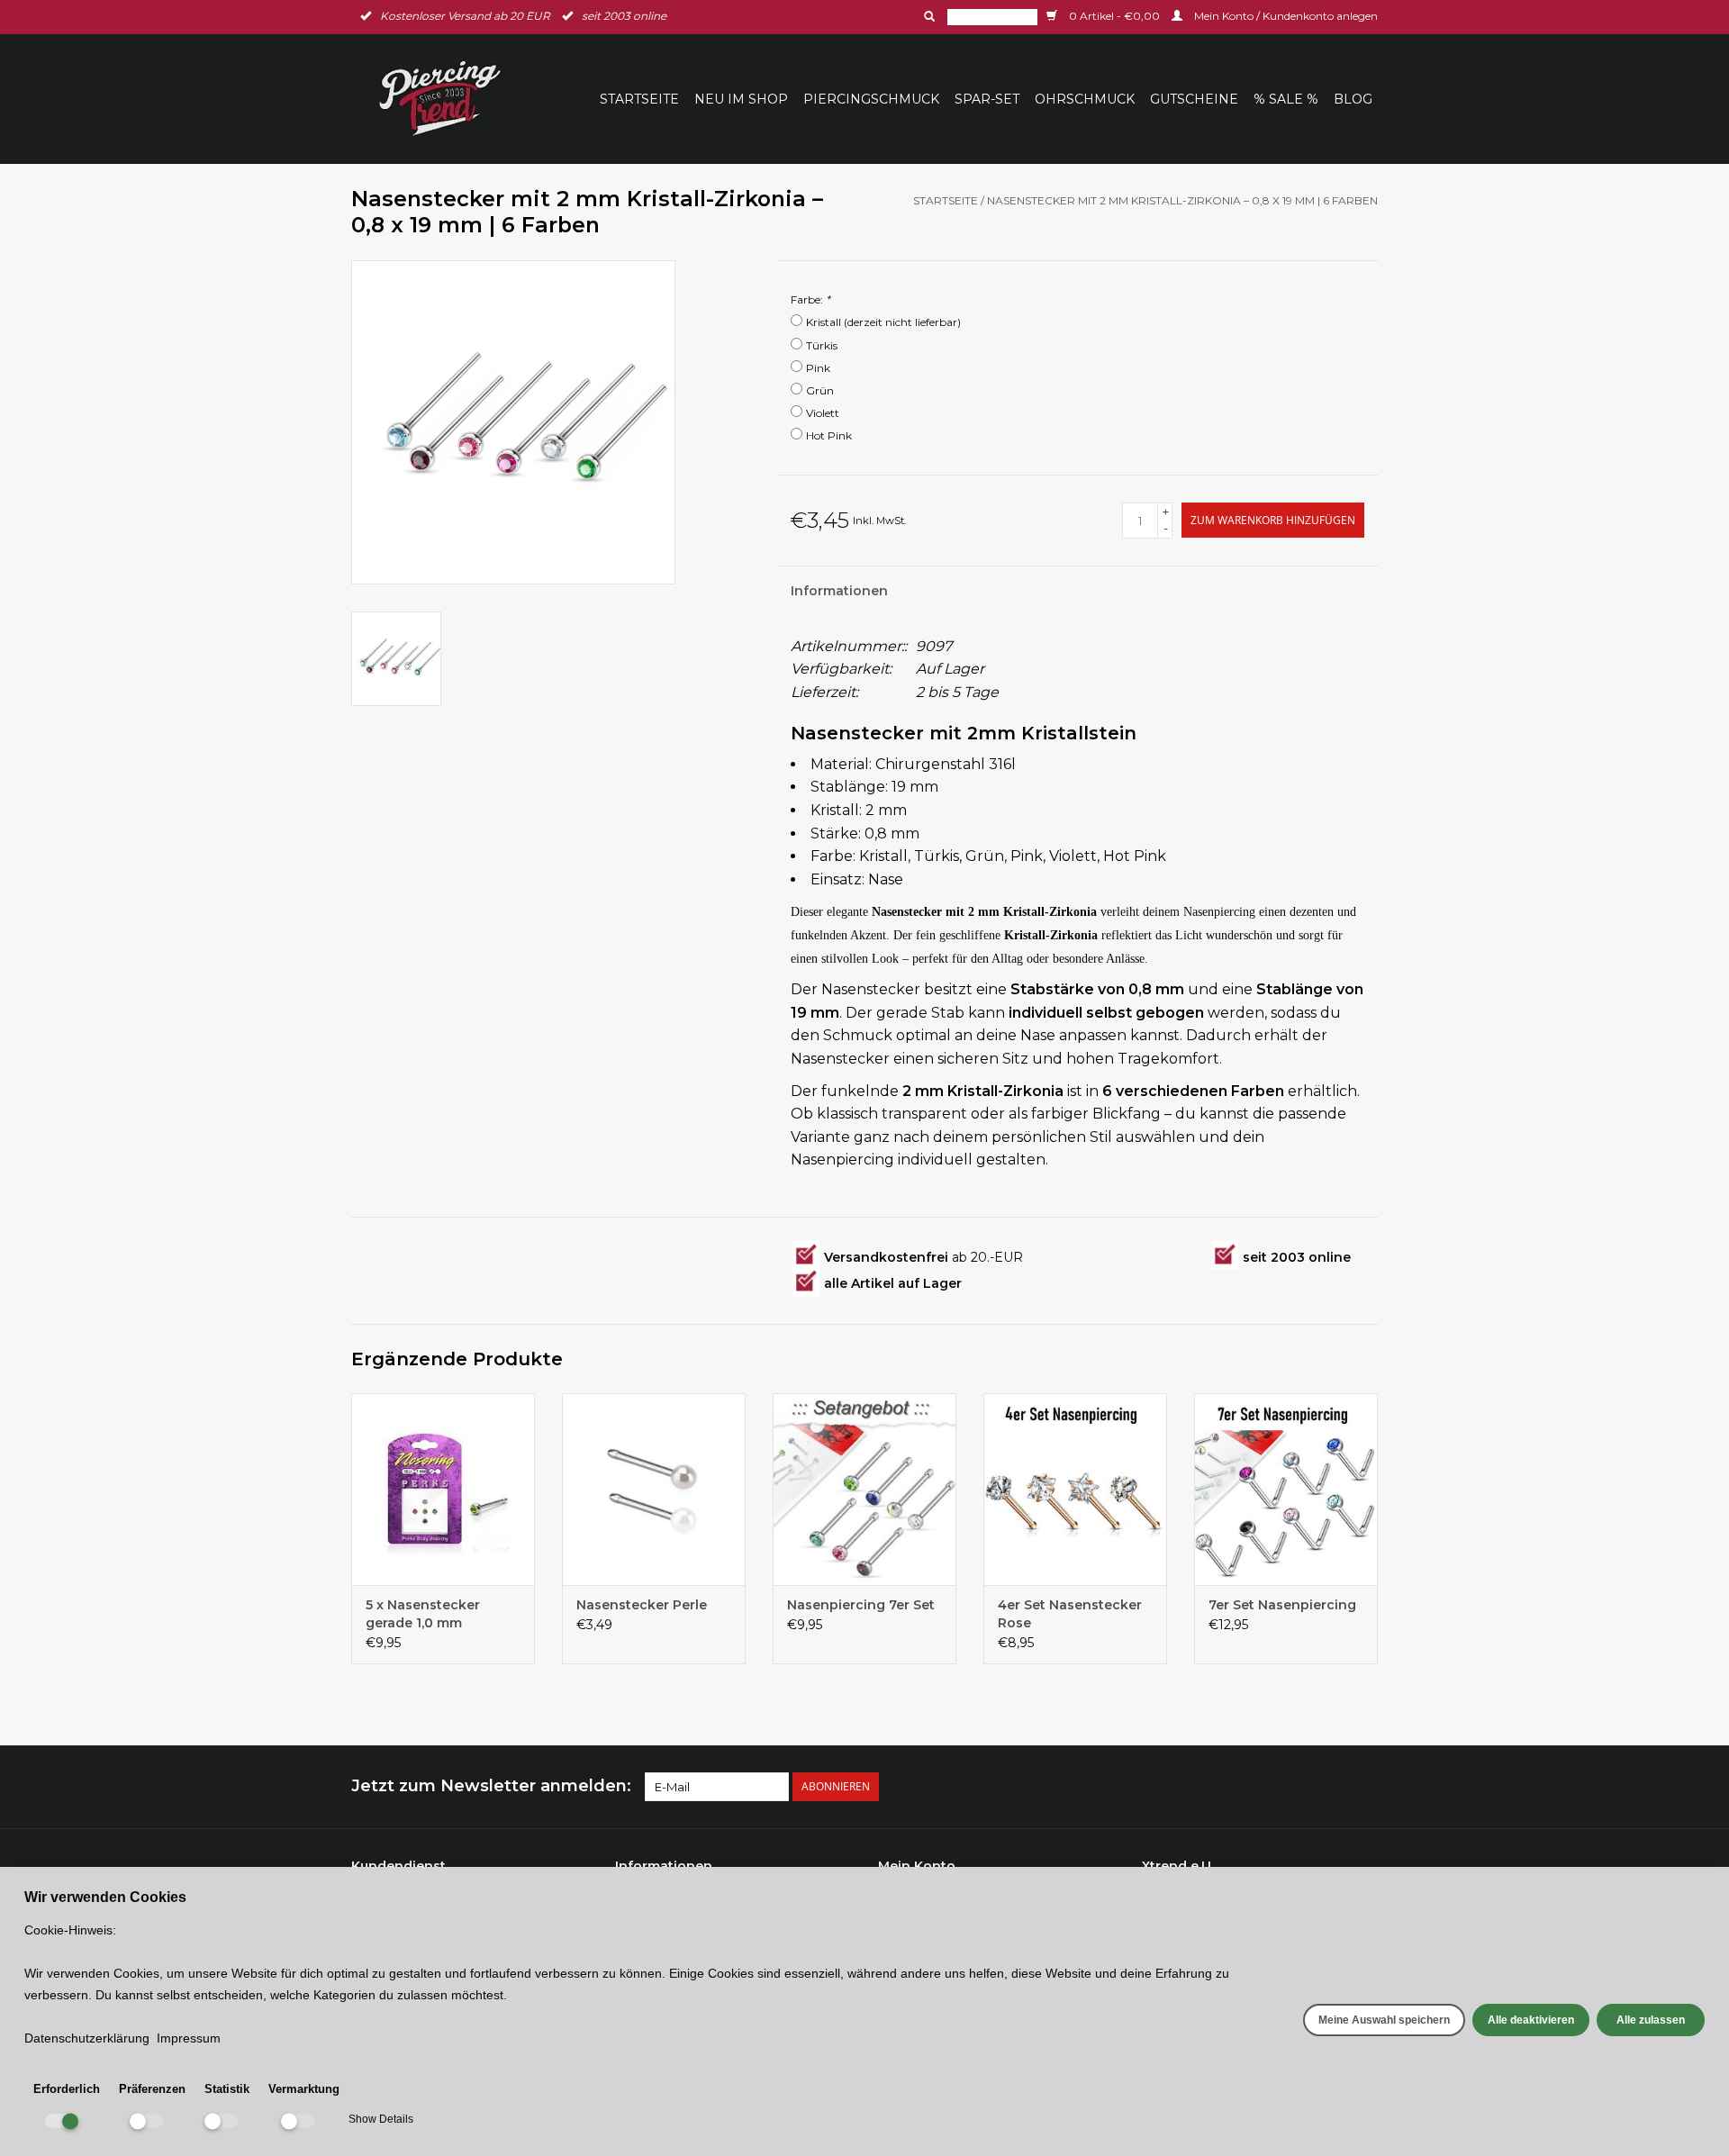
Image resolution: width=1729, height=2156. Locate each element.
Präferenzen (152, 2089)
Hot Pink (829, 435)
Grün (820, 390)
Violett (823, 413)
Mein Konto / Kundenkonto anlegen (1285, 16)
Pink (818, 368)
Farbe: (810, 299)
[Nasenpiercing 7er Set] (864, 1490)
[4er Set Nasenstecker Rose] (1075, 1490)
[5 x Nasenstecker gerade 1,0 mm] (443, 1490)
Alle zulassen (1651, 2020)
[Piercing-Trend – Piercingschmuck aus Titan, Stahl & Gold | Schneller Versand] (451, 99)
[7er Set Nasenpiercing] (1286, 1490)
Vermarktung (304, 2089)
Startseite (639, 99)
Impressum (189, 2038)
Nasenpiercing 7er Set (861, 1605)
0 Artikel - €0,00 (1114, 16)
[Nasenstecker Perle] (654, 1490)
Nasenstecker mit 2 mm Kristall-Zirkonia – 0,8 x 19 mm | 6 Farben (1182, 200)
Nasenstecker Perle (642, 1605)
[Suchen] (928, 16)
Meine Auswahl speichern (1384, 2020)
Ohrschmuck (1085, 99)
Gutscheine (1194, 99)
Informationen (839, 591)
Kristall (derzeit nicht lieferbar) (883, 322)
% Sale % (1286, 99)
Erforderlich (67, 2089)
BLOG (1353, 99)
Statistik (227, 2089)
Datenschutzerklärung (87, 2038)
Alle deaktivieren (1531, 2020)
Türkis (822, 345)
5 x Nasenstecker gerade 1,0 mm (423, 1614)
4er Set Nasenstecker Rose (1070, 1614)
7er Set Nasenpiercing (1282, 1605)
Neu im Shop (741, 99)
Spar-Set (987, 99)
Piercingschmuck (871, 99)
